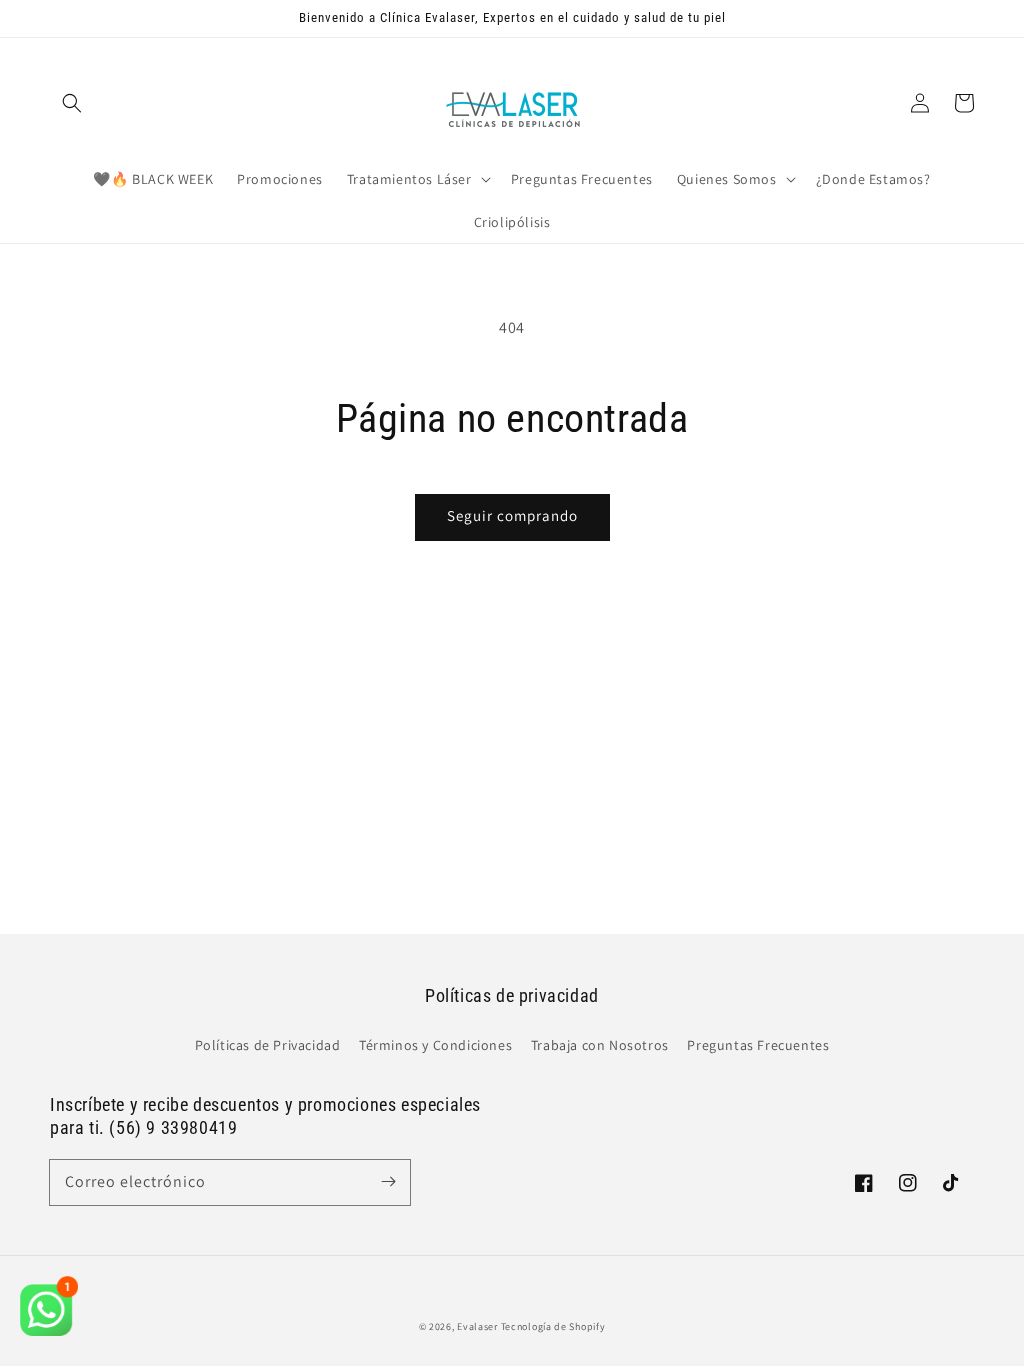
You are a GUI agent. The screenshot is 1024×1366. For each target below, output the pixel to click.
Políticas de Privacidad (268, 1045)
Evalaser (477, 1326)
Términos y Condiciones (435, 1045)
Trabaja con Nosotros (600, 1045)
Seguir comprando (512, 515)
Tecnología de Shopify (553, 1326)
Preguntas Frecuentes (758, 1045)
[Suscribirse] (388, 1182)
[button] (72, 103)
